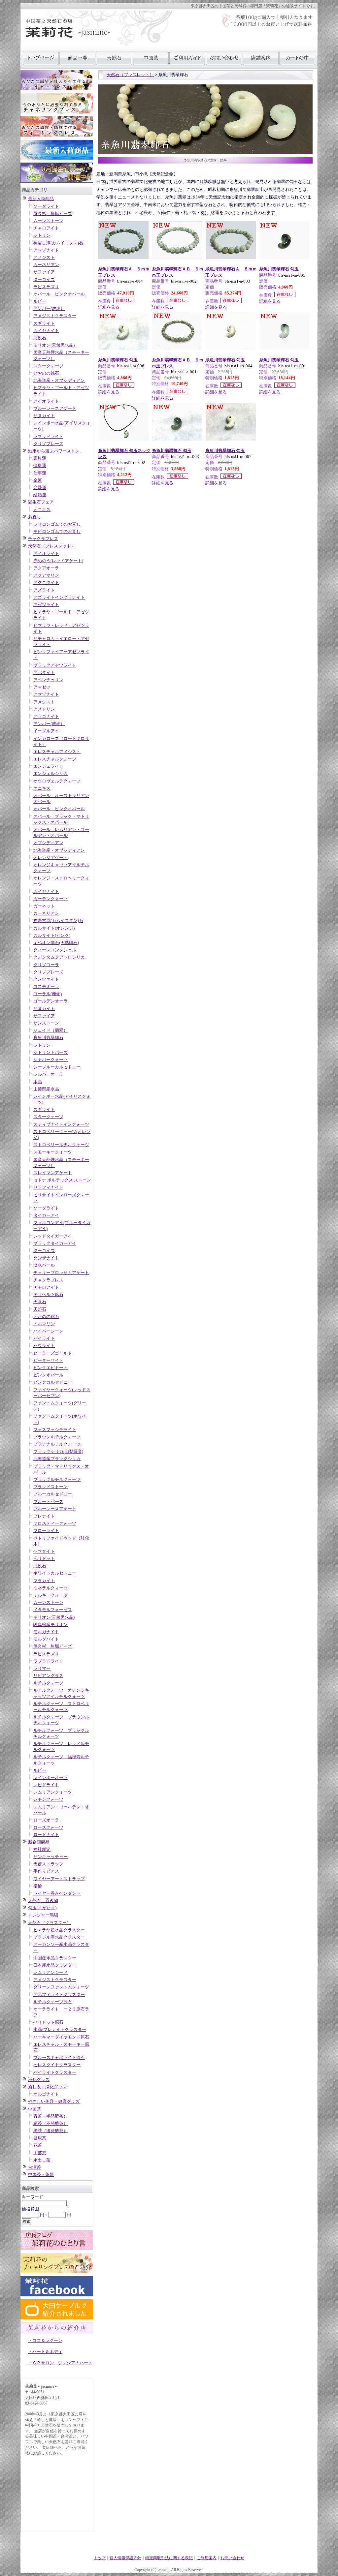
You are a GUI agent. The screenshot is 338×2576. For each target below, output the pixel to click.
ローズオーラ (46, 1820)
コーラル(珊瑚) (48, 994)
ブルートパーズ (48, 1502)
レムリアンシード (51, 1972)
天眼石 (40, 1302)
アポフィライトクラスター (59, 1994)
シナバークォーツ (51, 1060)
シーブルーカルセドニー (57, 1067)
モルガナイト (46, 1632)
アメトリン (44, 709)
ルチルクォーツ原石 (53, 2002)
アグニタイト (46, 583)
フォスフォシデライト (55, 1430)
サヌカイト (44, 416)
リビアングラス (48, 1676)
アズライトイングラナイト (59, 597)
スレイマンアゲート (53, 1173)
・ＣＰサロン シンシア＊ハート (60, 2363)
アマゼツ (42, 687)
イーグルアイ (46, 731)
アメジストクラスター (55, 316)
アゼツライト (46, 605)
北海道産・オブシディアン (59, 380)
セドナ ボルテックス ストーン (62, 1180)
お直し (34, 517)
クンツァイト (46, 979)
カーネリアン (46, 265)
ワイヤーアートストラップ (59, 1879)
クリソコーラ (46, 965)
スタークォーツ (48, 366)
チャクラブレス (43, 539)
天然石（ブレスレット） (52, 546)
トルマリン (44, 1324)
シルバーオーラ (48, 1074)
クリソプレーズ (48, 444)
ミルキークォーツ (51, 1595)
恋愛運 (40, 488)
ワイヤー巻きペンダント (57, 1893)
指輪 (38, 1886)
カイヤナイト (46, 331)
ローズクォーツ (48, 1827)
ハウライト (44, 1346)
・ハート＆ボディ (45, 2352)
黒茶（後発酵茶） (51, 2131)
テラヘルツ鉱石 (48, 1294)
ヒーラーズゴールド (53, 1353)
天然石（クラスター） (50, 1923)
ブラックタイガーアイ (55, 1243)
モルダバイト (46, 1639)
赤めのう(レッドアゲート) (58, 561)
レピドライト (46, 1785)
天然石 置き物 (43, 1901)
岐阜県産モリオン (51, 1625)
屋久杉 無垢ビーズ (53, 214)
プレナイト (44, 1516)
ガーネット (44, 906)
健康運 (40, 465)
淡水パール (44, 1265)
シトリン (42, 235)
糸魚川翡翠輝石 (48, 1038)
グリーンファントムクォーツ (61, 1987)
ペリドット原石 (48, 2022)
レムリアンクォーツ (53, 1792)
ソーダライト (46, 206)
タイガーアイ (46, 1215)
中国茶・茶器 (41, 2175)
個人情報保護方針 (125, 2558)
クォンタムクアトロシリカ (59, 957)
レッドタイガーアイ (53, 1236)
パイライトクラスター (55, 2072)
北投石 (40, 338)
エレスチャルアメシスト (57, 752)
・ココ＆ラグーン (45, 2340)
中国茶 (34, 2109)
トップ (100, 2558)
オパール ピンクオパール (59, 294)
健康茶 (40, 2138)
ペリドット (44, 1559)
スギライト (44, 323)
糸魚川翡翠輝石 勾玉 (279, 269)
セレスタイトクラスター (57, 2065)
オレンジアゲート (51, 858)
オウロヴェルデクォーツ (57, 781)
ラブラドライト (48, 436)
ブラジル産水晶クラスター (59, 1937)
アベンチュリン (48, 680)
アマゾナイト (46, 250)
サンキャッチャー (51, 1857)
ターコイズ (44, 279)
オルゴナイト (46, 2094)
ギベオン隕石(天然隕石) (56, 943)
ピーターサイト (48, 1360)
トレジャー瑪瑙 (43, 1915)
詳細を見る (109, 307)
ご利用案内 (207, 2558)
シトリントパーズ (51, 1052)
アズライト (44, 590)
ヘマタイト (44, 1551)
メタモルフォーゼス (53, 1610)
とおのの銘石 (46, 373)
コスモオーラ (46, 986)
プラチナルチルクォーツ (57, 1444)
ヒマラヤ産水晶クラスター (59, 1930)
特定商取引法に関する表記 (169, 2558)
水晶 (38, 1082)
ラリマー (42, 1668)
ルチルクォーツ (48, 1683)
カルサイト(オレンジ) (54, 928)
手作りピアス (46, 1871)
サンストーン (46, 1023)
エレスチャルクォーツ (55, 759)
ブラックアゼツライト (55, 665)
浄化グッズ (39, 2080)
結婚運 (40, 495)
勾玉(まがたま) (42, 1908)
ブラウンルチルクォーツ (57, 1437)
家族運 (40, 458)
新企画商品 (39, 1842)
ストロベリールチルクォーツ (61, 1145)
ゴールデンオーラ (51, 1001)
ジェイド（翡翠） (51, 1030)
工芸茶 (40, 2153)
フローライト (46, 1531)
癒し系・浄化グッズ (47, 2087)
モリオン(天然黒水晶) (54, 345)
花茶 (38, 2145)
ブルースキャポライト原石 (59, 2057)
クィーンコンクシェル (55, 950)
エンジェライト (48, 766)
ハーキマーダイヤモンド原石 (61, 2037)
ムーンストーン (48, 221)
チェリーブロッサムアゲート (61, 1273)
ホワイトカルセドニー (55, 1573)
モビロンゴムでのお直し (57, 531)
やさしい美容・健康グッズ (54, 2101)
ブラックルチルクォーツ (57, 1479)
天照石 (40, 1309)
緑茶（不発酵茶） (51, 2123)
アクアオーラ (46, 568)
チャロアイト (46, 228)
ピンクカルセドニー (53, 1382)
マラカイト (44, 1581)
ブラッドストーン (51, 1487)
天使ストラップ (48, 1864)
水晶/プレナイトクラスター (60, 2029)
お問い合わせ (232, 2558)
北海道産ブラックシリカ (57, 1459)
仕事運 (40, 473)
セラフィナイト (48, 1187)
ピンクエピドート (51, 1368)
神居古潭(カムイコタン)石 (58, 243)
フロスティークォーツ (55, 1523)
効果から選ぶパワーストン (54, 451)
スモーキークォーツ (53, 1152)
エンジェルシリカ (51, 773)
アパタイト (44, 673)
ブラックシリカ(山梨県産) (58, 1451)
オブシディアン (48, 843)
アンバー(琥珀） (49, 308)
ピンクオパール (48, 1375)
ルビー (40, 301)
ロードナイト (46, 1835)
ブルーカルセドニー (53, 1494)
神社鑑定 (42, 1849)
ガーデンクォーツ (51, 899)
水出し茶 (42, 2160)
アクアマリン (46, 575)
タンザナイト (46, 1258)
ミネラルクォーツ (51, 1588)
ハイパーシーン (48, 1331)
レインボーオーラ (51, 1778)
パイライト (44, 1338)
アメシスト (44, 257)
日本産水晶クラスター (55, 1965)
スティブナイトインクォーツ (61, 1124)
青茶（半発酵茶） (51, 2116)
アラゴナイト (46, 716)
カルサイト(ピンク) (52, 935)
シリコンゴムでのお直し (57, 524)
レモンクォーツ (48, 1799)
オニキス (42, 510)
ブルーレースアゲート (55, 408)
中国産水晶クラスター (55, 1958)
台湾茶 (34, 2167)
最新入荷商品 (41, 199)
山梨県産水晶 (46, 1089)
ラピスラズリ (46, 287)
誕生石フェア (41, 502)
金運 (38, 480)
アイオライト (46, 401)
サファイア (44, 272)
